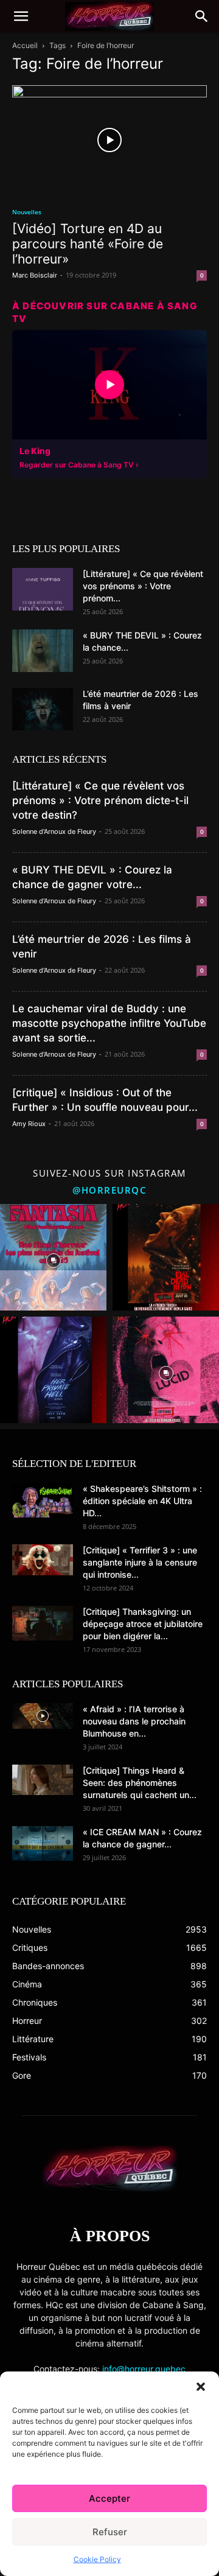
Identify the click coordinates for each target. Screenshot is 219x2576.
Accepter (109, 2498)
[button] (201, 2387)
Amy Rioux (29, 1124)
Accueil (25, 45)
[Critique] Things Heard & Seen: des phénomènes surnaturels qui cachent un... (140, 1783)
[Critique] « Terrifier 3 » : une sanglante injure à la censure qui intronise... (140, 1562)
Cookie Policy (97, 2559)
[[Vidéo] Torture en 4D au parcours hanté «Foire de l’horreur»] (109, 140)
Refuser (110, 2532)
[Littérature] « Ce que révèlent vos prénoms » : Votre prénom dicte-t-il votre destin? (100, 800)
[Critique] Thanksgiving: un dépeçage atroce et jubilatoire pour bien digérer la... (143, 1624)
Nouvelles (27, 212)
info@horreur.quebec (144, 2369)
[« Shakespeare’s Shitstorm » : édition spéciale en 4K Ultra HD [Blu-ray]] (43, 1500)
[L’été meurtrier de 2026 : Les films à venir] (43, 709)
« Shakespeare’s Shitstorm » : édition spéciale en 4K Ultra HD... (142, 1501)
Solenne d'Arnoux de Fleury (54, 831)
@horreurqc (109, 1190)
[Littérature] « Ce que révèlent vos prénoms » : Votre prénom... (143, 586)
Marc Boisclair (35, 275)
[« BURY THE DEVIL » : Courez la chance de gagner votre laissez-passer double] (43, 651)
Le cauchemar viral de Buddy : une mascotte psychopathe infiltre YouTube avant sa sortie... (109, 1023)
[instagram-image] (53, 1257)
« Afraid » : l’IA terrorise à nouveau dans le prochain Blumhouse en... (134, 1721)
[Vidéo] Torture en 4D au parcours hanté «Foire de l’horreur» (88, 244)
